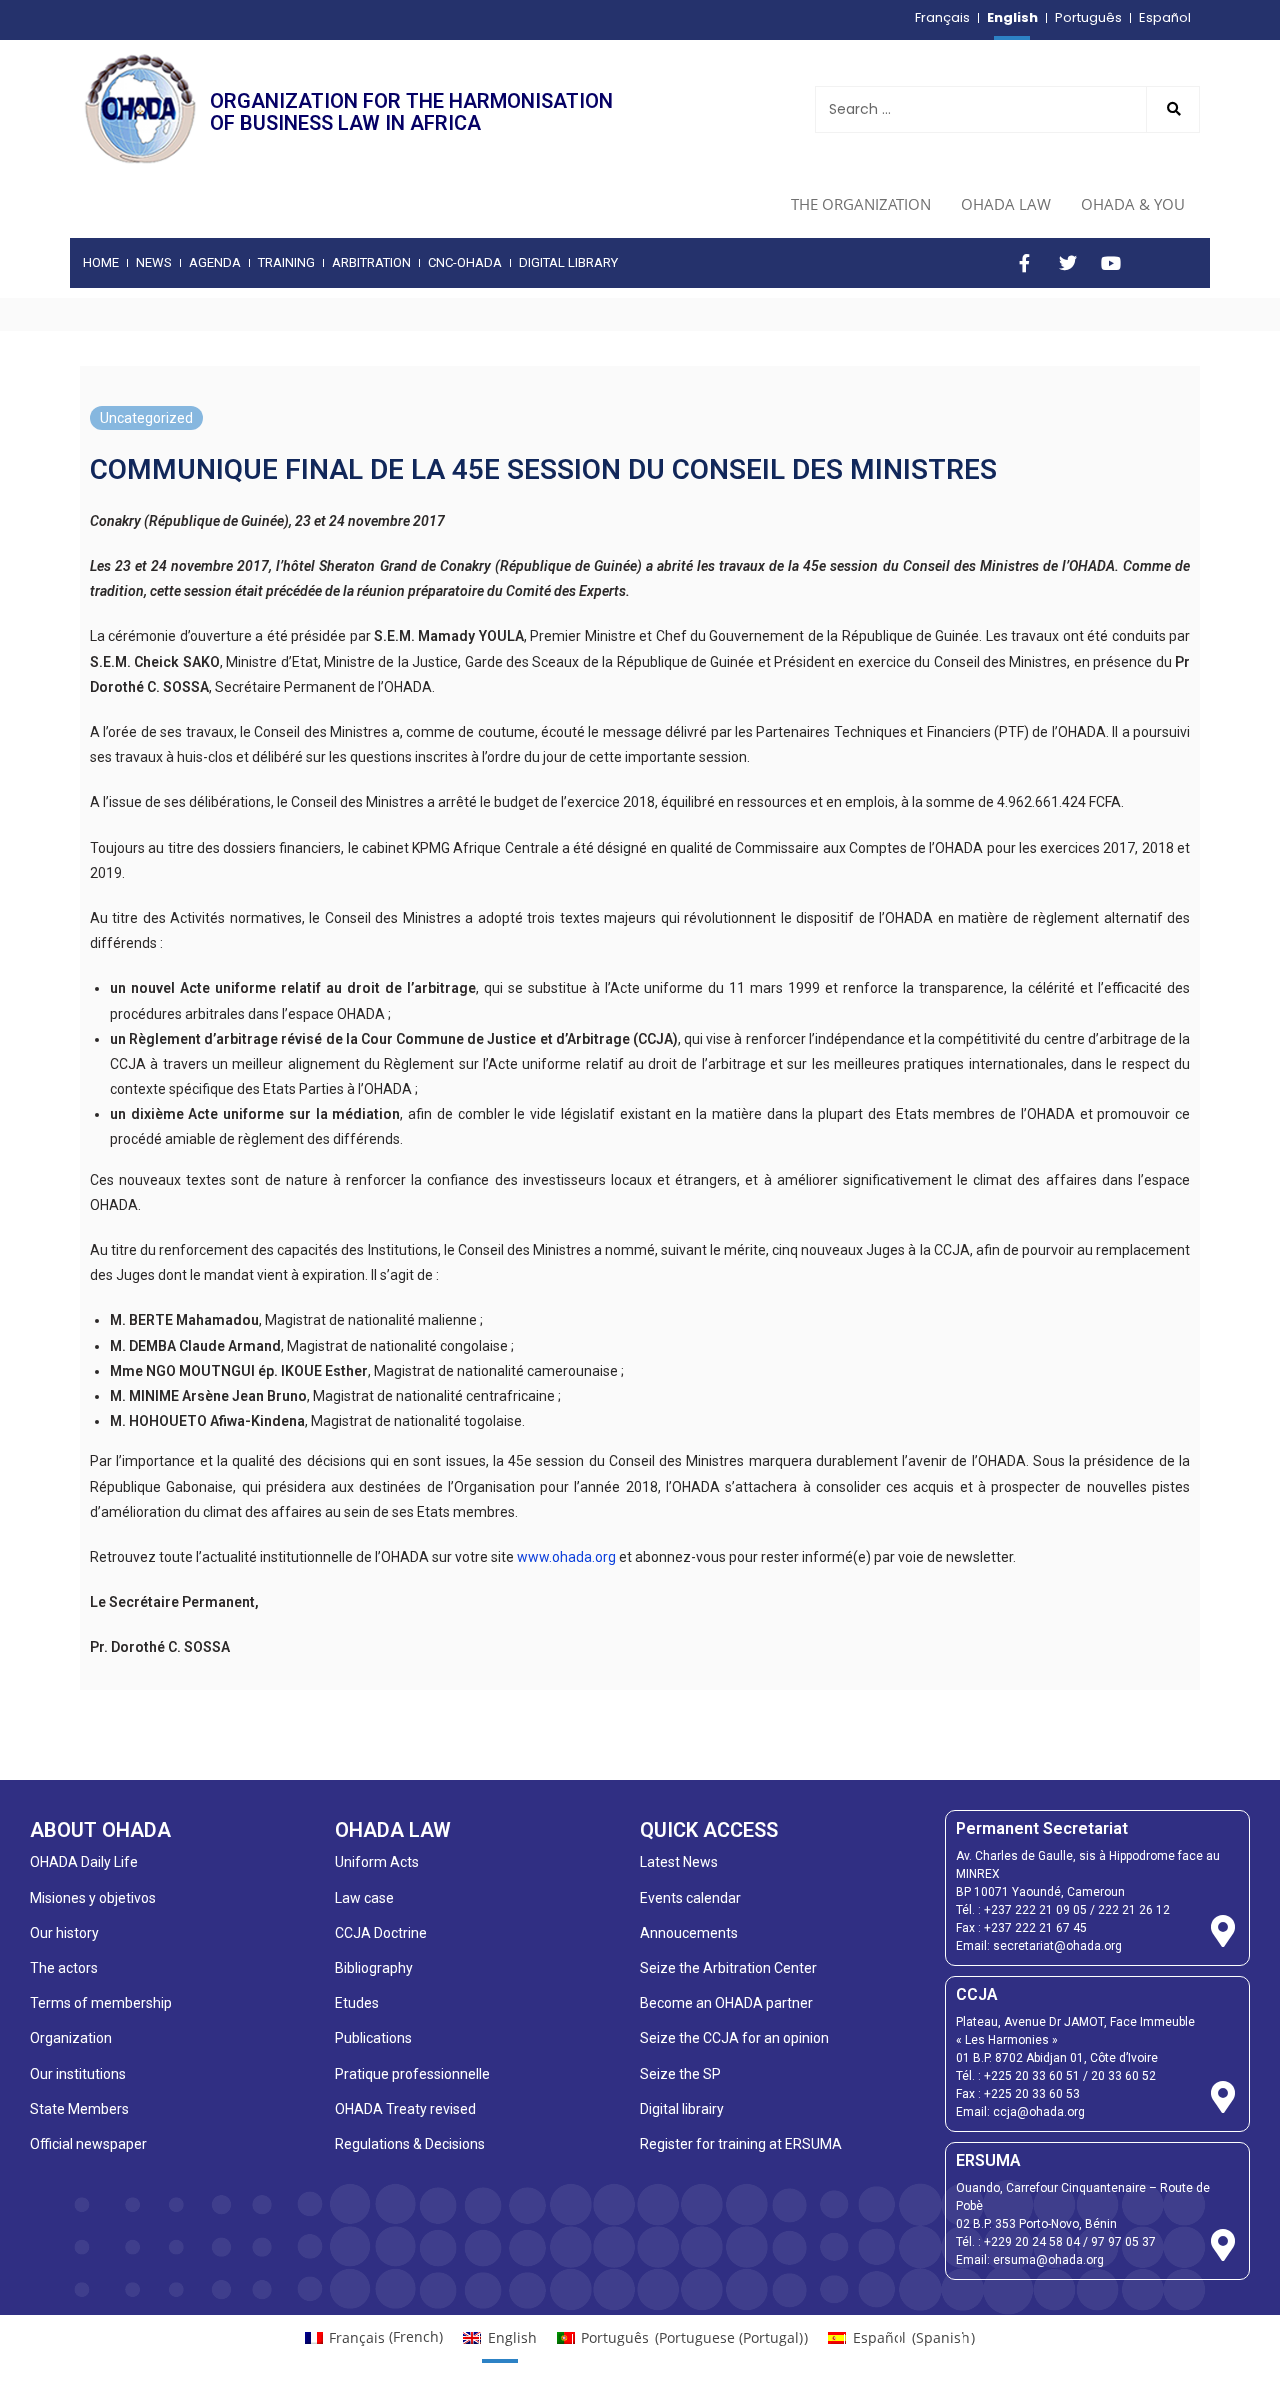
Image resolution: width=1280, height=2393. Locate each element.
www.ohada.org (566, 1557)
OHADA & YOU (1133, 204)
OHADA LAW (1006, 204)
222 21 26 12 (1134, 1910)
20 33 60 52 (1123, 2076)
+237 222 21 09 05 (1035, 1910)
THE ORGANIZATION (861, 204)
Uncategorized (146, 418)
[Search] (1173, 109)
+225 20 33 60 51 (1032, 2076)
